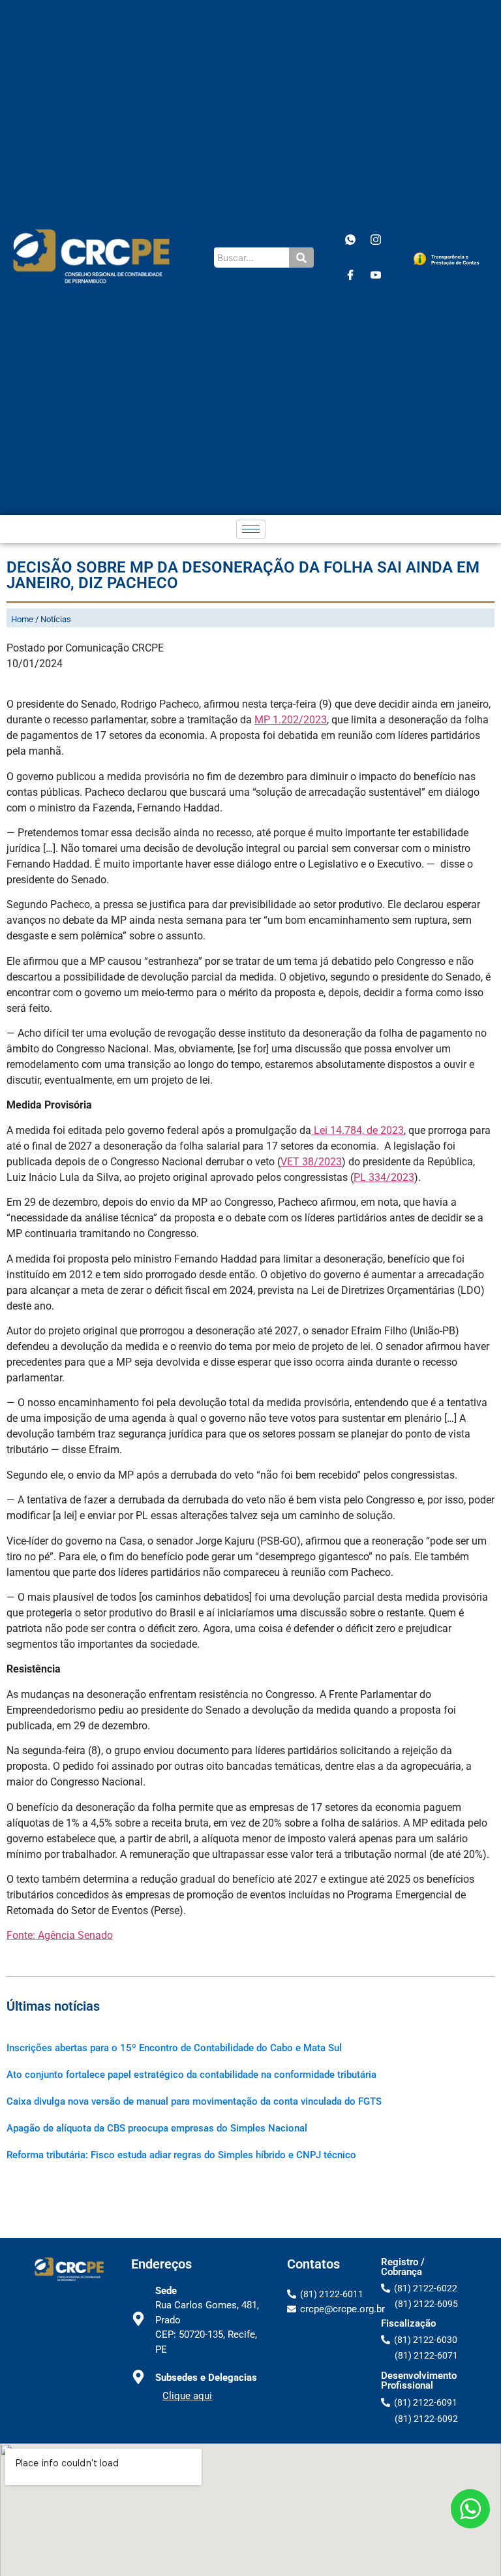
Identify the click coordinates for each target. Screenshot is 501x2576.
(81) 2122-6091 (426, 2402)
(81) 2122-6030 (426, 2340)
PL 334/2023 (384, 1177)
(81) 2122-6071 (426, 2355)
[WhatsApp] (350, 240)
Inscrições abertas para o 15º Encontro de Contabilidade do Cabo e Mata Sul (174, 2048)
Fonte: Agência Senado (60, 1935)
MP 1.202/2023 (291, 720)
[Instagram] (376, 240)
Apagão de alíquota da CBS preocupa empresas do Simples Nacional (157, 2128)
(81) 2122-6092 (426, 2419)
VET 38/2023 (311, 1162)
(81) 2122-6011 (332, 2294)
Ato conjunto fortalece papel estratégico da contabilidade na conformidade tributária (191, 2075)
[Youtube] (376, 275)
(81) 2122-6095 (426, 2304)
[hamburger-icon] (251, 529)
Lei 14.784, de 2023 (357, 1130)
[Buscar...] (301, 258)
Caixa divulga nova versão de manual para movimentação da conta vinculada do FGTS (194, 2101)
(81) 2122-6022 (426, 2288)
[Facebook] (350, 275)
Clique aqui (187, 2396)
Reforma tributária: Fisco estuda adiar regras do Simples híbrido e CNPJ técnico (181, 2155)
